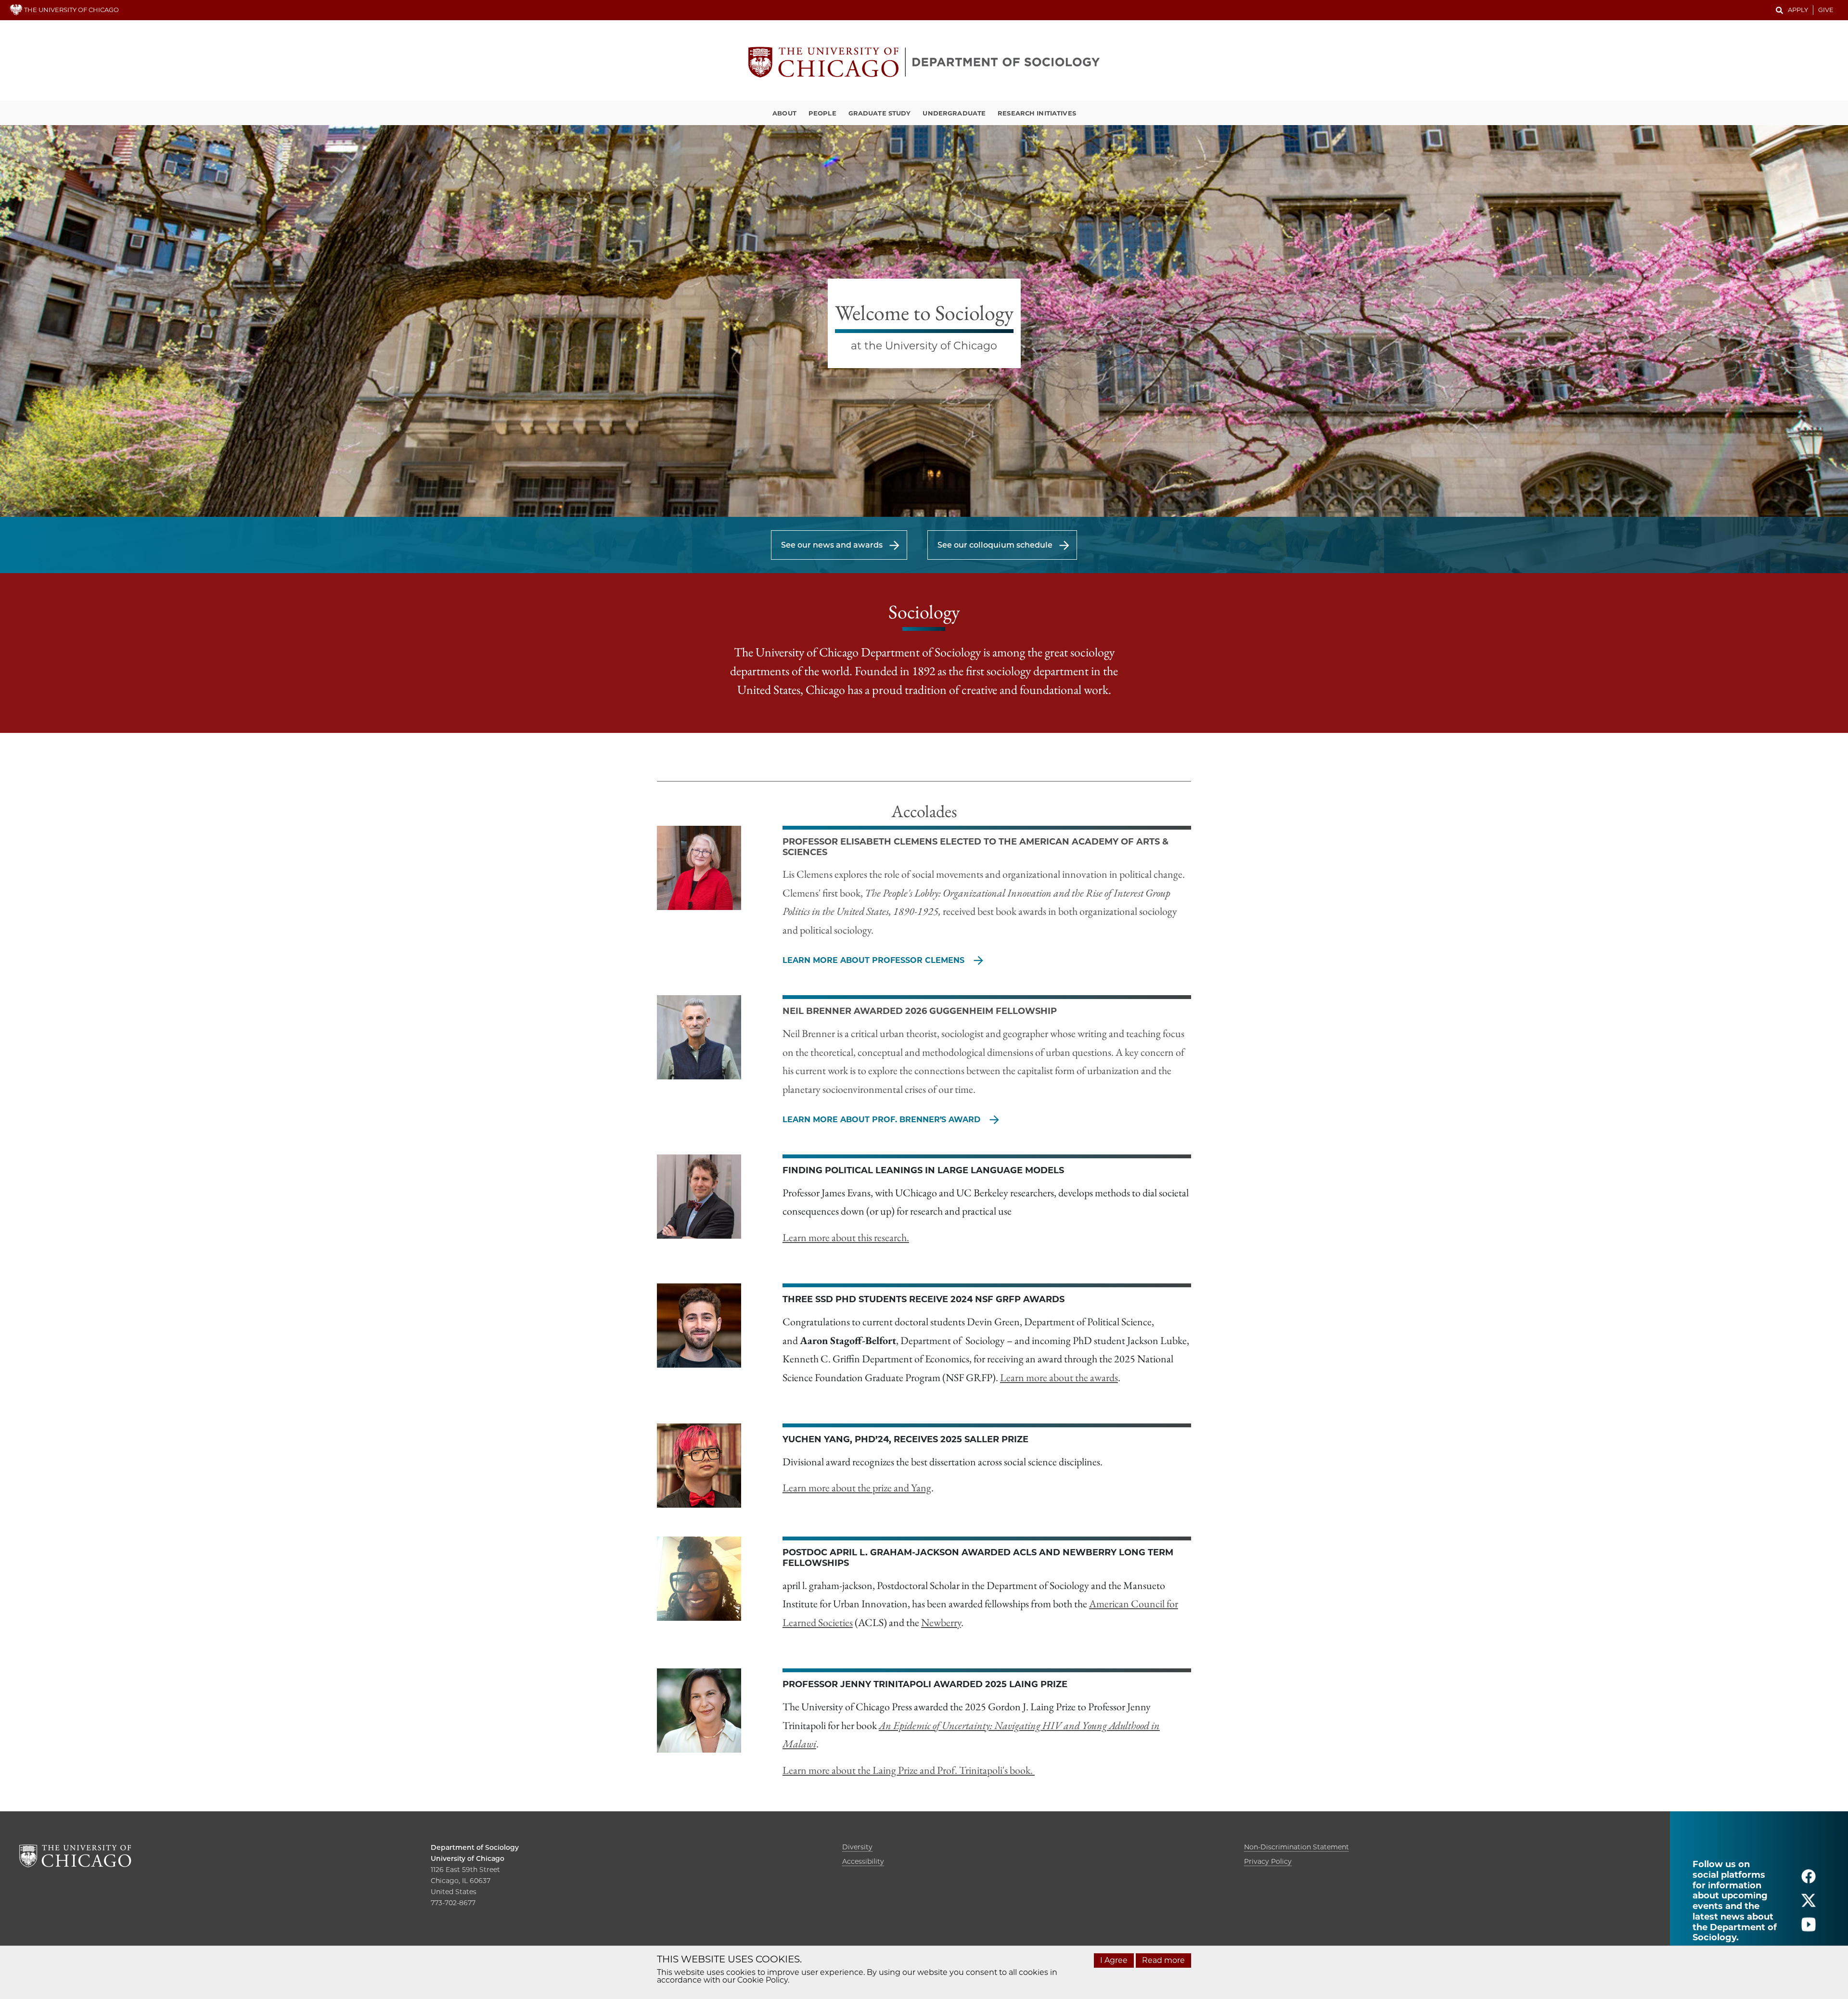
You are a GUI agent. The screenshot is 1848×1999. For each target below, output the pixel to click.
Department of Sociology (475, 1847)
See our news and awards (832, 545)
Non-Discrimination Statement (1296, 1847)
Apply (1798, 10)
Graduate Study (880, 113)
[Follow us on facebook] (1809, 1880)
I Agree (1114, 1960)
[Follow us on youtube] (1809, 1929)
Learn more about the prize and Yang (857, 1488)
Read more (1163, 1960)
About (784, 113)
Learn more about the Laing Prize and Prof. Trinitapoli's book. (909, 1770)
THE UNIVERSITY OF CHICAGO (71, 10)
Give (1826, 10)
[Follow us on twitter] (1809, 1904)
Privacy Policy (1268, 1861)
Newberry (941, 1622)
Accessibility (863, 1861)
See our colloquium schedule (995, 545)
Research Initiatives (1037, 113)
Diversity (857, 1847)
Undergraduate (954, 113)
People (822, 113)
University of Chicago (468, 1858)
